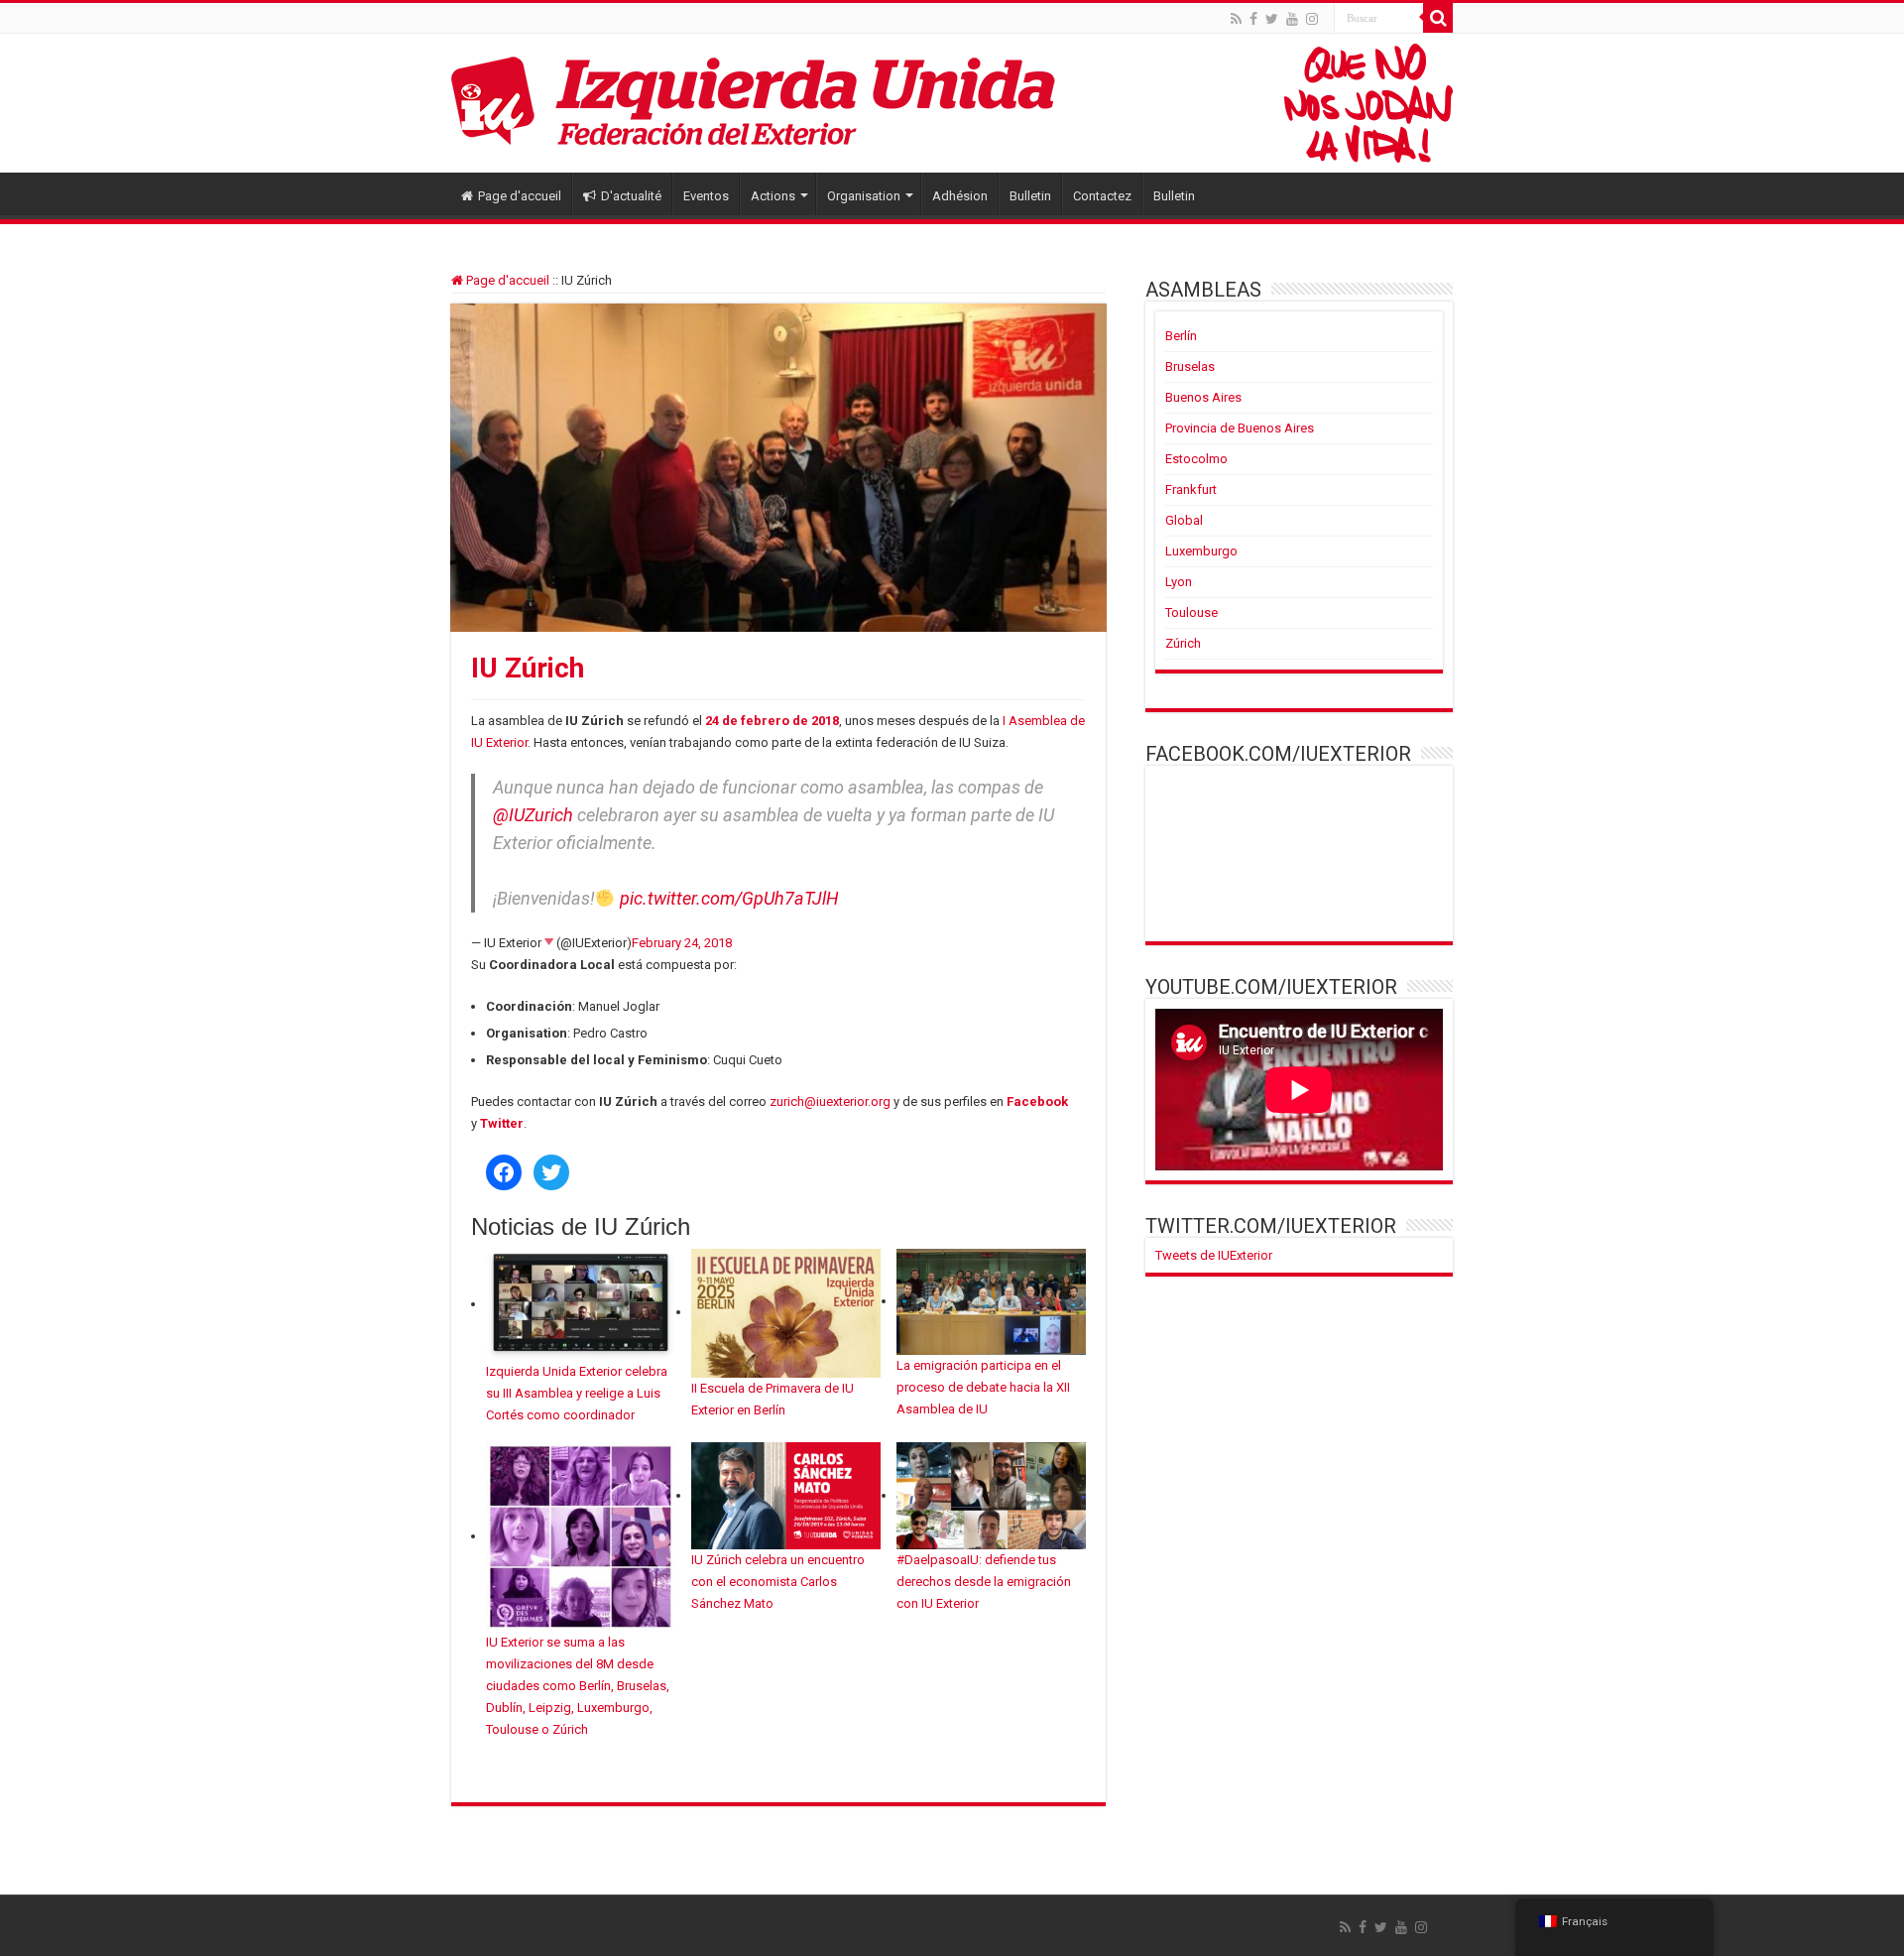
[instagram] (1312, 19)
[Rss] (1236, 19)
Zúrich (1183, 643)
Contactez (1102, 196)
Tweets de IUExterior (1214, 1255)
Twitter (502, 1123)
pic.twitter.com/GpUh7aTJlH (729, 898)
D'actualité (631, 196)
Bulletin (1030, 196)
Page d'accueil (520, 196)
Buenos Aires (1203, 397)
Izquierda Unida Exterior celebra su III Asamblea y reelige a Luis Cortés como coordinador (577, 1393)
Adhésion (960, 196)
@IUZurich (533, 815)
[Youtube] (1292, 19)
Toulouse (1191, 612)
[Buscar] (1438, 18)
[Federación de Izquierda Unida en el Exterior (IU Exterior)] (952, 103)
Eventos (706, 196)
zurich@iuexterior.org (830, 1101)
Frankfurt (1191, 489)
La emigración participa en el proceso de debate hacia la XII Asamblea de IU (983, 1387)
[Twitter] (1272, 19)
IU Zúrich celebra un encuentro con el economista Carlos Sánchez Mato (778, 1582)
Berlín (1181, 336)
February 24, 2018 (682, 943)
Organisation (864, 196)
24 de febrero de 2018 (772, 721)
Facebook (1037, 1101)
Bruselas (1190, 367)
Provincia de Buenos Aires (1240, 428)
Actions (773, 196)
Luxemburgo (1201, 551)
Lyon (1179, 582)
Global (1184, 520)
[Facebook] (1253, 19)
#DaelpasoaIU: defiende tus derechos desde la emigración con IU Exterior (984, 1582)
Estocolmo (1196, 459)
